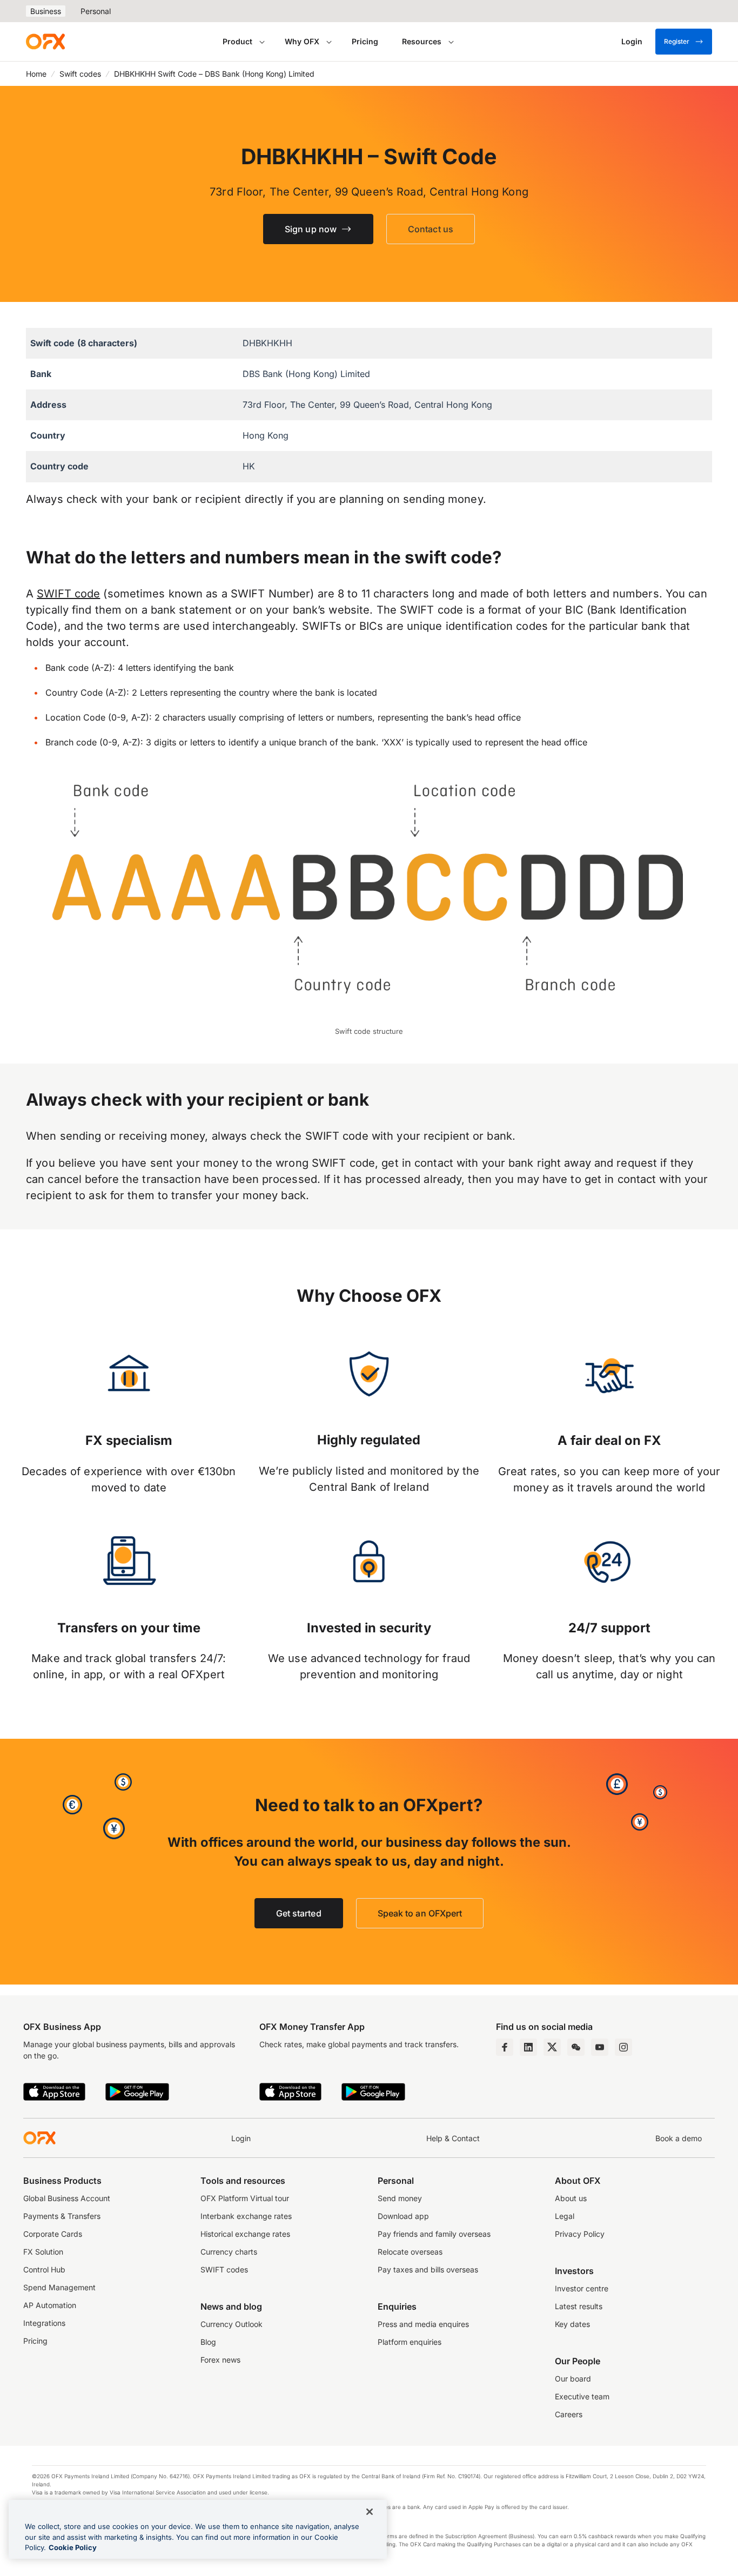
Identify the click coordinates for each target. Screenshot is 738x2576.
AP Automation (50, 2305)
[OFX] (45, 42)
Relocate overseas (410, 2252)
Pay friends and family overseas (434, 2234)
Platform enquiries (410, 2342)
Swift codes (80, 74)
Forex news (220, 2360)
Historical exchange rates (245, 2234)
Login (241, 2138)
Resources (422, 41)
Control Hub (44, 2269)
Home (36, 74)
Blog (208, 2342)
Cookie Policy (73, 2547)
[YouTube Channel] (600, 2047)
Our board (573, 2379)
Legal (565, 2216)
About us (571, 2198)
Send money (400, 2198)
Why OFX (302, 41)
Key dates (572, 2324)
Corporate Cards (53, 2234)
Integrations (44, 2323)
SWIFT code (68, 594)
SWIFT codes (224, 2269)
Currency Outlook (232, 2324)
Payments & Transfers (62, 2216)
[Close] (370, 2512)
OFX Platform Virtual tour (245, 2198)
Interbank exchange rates (246, 2216)
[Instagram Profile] (623, 2047)
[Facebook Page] (505, 2047)
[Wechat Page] (576, 2047)
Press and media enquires (423, 2324)
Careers (569, 2414)
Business (46, 11)
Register (677, 41)
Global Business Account (67, 2198)
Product (237, 41)
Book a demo (679, 2138)
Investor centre (582, 2288)
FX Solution (43, 2252)
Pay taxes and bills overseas (428, 2269)
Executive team (582, 2396)
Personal (96, 11)
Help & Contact (453, 2138)
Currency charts (229, 2252)
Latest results (579, 2306)
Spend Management (59, 2287)
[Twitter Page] (552, 2047)
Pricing (365, 41)
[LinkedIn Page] (528, 2047)
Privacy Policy (580, 2234)
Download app (403, 2216)
